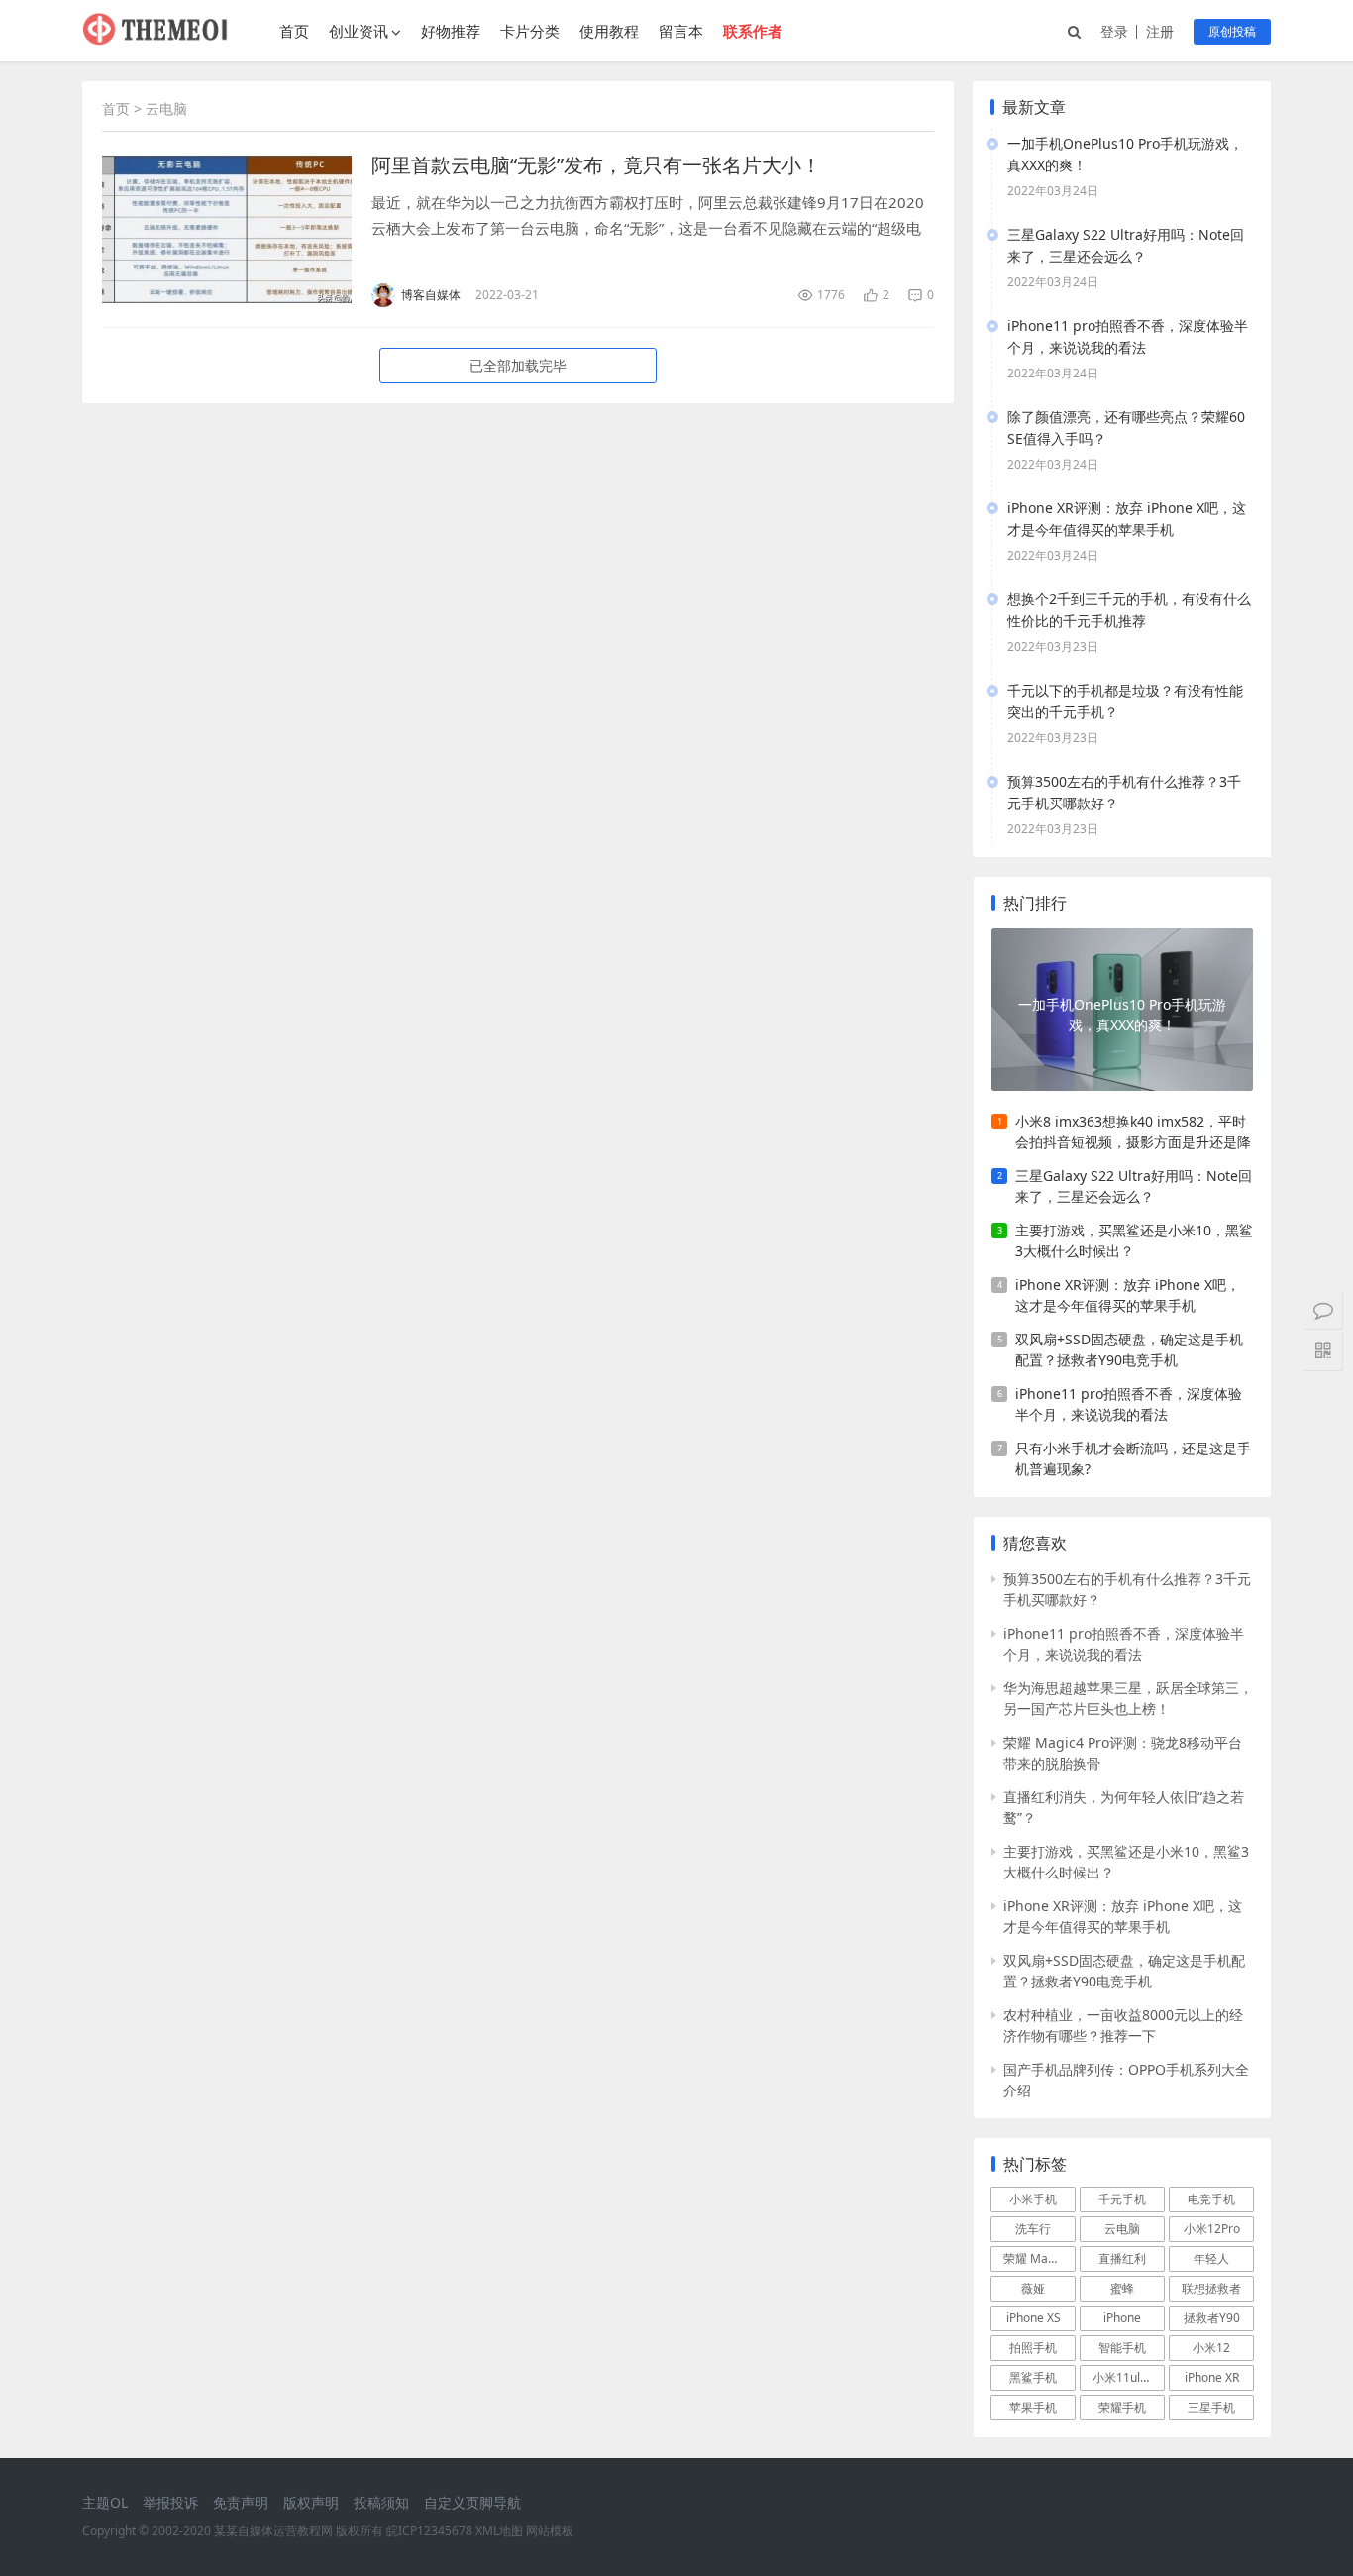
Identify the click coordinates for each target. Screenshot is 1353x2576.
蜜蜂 (1122, 2288)
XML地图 (499, 2531)
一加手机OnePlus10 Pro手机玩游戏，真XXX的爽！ (1125, 154)
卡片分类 (530, 31)
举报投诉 (170, 2502)
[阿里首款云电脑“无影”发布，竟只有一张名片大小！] (227, 229)
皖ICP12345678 (429, 2531)
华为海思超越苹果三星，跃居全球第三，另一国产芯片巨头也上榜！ (1128, 1698)
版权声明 (311, 2502)
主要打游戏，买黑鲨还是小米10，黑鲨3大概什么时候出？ (1134, 1240)
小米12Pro (1212, 2229)
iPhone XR (1212, 2377)
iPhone (1122, 2318)
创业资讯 (359, 31)
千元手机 (1122, 2199)
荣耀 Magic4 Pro (1040, 2258)
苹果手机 (1033, 2407)
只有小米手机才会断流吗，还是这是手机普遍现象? (1133, 1458)
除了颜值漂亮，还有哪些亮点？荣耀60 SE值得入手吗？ (1126, 428)
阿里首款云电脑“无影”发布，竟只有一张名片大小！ (596, 165)
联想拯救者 (1211, 2288)
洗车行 (1033, 2229)
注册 (1160, 31)
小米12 (1211, 2348)
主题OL (105, 2502)
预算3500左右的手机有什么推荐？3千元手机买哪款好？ (1124, 792)
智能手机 (1122, 2348)
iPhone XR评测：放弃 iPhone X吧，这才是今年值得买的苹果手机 (1127, 519)
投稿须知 (381, 2502)
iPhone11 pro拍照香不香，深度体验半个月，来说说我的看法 (1128, 336)
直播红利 (1122, 2258)
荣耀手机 (1122, 2407)
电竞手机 (1211, 2199)
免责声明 (241, 2502)
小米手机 (1033, 2199)
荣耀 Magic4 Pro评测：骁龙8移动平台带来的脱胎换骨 (1123, 1753)
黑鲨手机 (1033, 2377)
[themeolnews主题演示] (156, 39)
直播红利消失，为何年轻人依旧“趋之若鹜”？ (1124, 1807)
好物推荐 (451, 31)
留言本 (681, 31)
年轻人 (1211, 2258)
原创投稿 (1232, 31)
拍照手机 (1033, 2348)
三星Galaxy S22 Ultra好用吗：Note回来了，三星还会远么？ (1126, 245)
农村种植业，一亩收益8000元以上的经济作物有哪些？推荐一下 (1123, 2025)
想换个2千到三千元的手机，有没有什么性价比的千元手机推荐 (1129, 610)
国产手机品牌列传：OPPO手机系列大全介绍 (1126, 2080)
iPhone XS (1034, 2318)
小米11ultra (1124, 2377)
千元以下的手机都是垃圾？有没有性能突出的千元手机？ (1125, 701)
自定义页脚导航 (472, 2502)
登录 (1114, 31)
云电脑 (1122, 2229)
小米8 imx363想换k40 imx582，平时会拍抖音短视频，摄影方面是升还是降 (1133, 1131)
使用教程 (609, 31)
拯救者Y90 (1212, 2318)
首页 (294, 31)
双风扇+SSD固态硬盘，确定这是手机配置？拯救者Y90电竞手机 (1129, 1349)
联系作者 (753, 31)
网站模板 (550, 2531)
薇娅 (1033, 2288)
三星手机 (1211, 2407)
